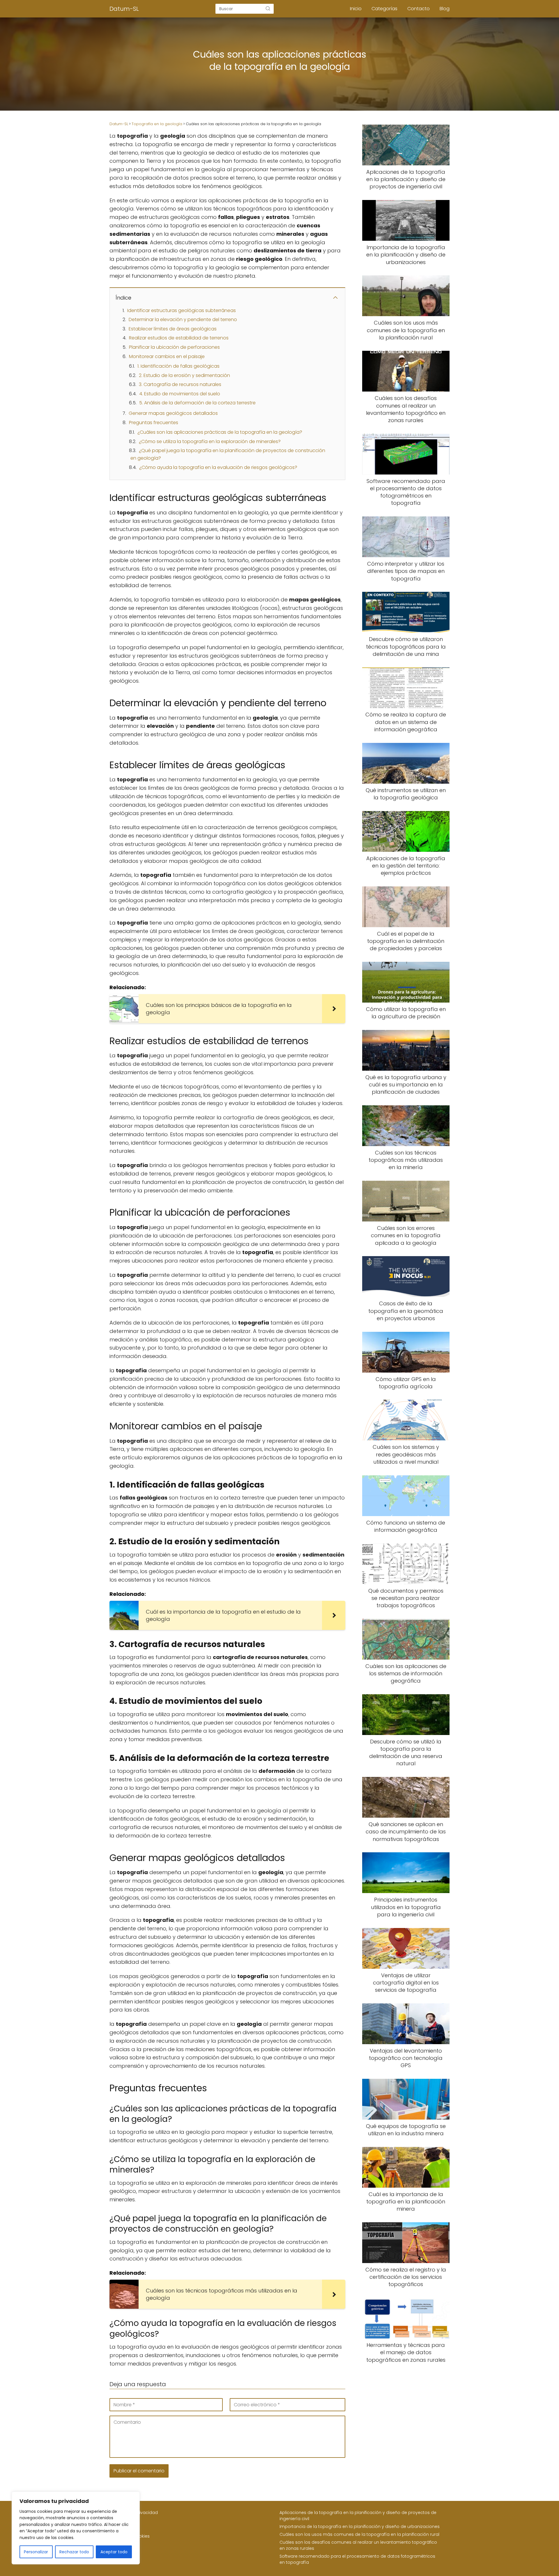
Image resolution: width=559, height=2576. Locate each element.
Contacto (419, 9)
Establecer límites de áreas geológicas (173, 329)
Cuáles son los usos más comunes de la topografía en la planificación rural (359, 2534)
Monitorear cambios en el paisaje (167, 356)
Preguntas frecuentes (154, 423)
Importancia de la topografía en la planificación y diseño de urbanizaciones (360, 2527)
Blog (445, 9)
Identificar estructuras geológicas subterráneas (182, 310)
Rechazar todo (74, 2552)
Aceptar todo (114, 2552)
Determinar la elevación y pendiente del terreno (183, 319)
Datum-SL (124, 9)
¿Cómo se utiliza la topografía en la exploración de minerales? (210, 441)
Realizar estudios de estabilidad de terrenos (179, 338)
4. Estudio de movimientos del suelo (180, 394)
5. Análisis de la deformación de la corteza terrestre (197, 403)
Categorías (384, 9)
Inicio (356, 9)
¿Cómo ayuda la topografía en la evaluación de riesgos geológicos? (218, 467)
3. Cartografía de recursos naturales (180, 384)
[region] (76, 2528)
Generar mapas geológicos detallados (173, 413)
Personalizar (36, 2552)
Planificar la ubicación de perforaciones (174, 347)
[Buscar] (268, 8)
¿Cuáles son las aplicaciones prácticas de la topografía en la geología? (220, 432)
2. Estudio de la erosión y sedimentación (184, 375)
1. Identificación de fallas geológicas (178, 366)
